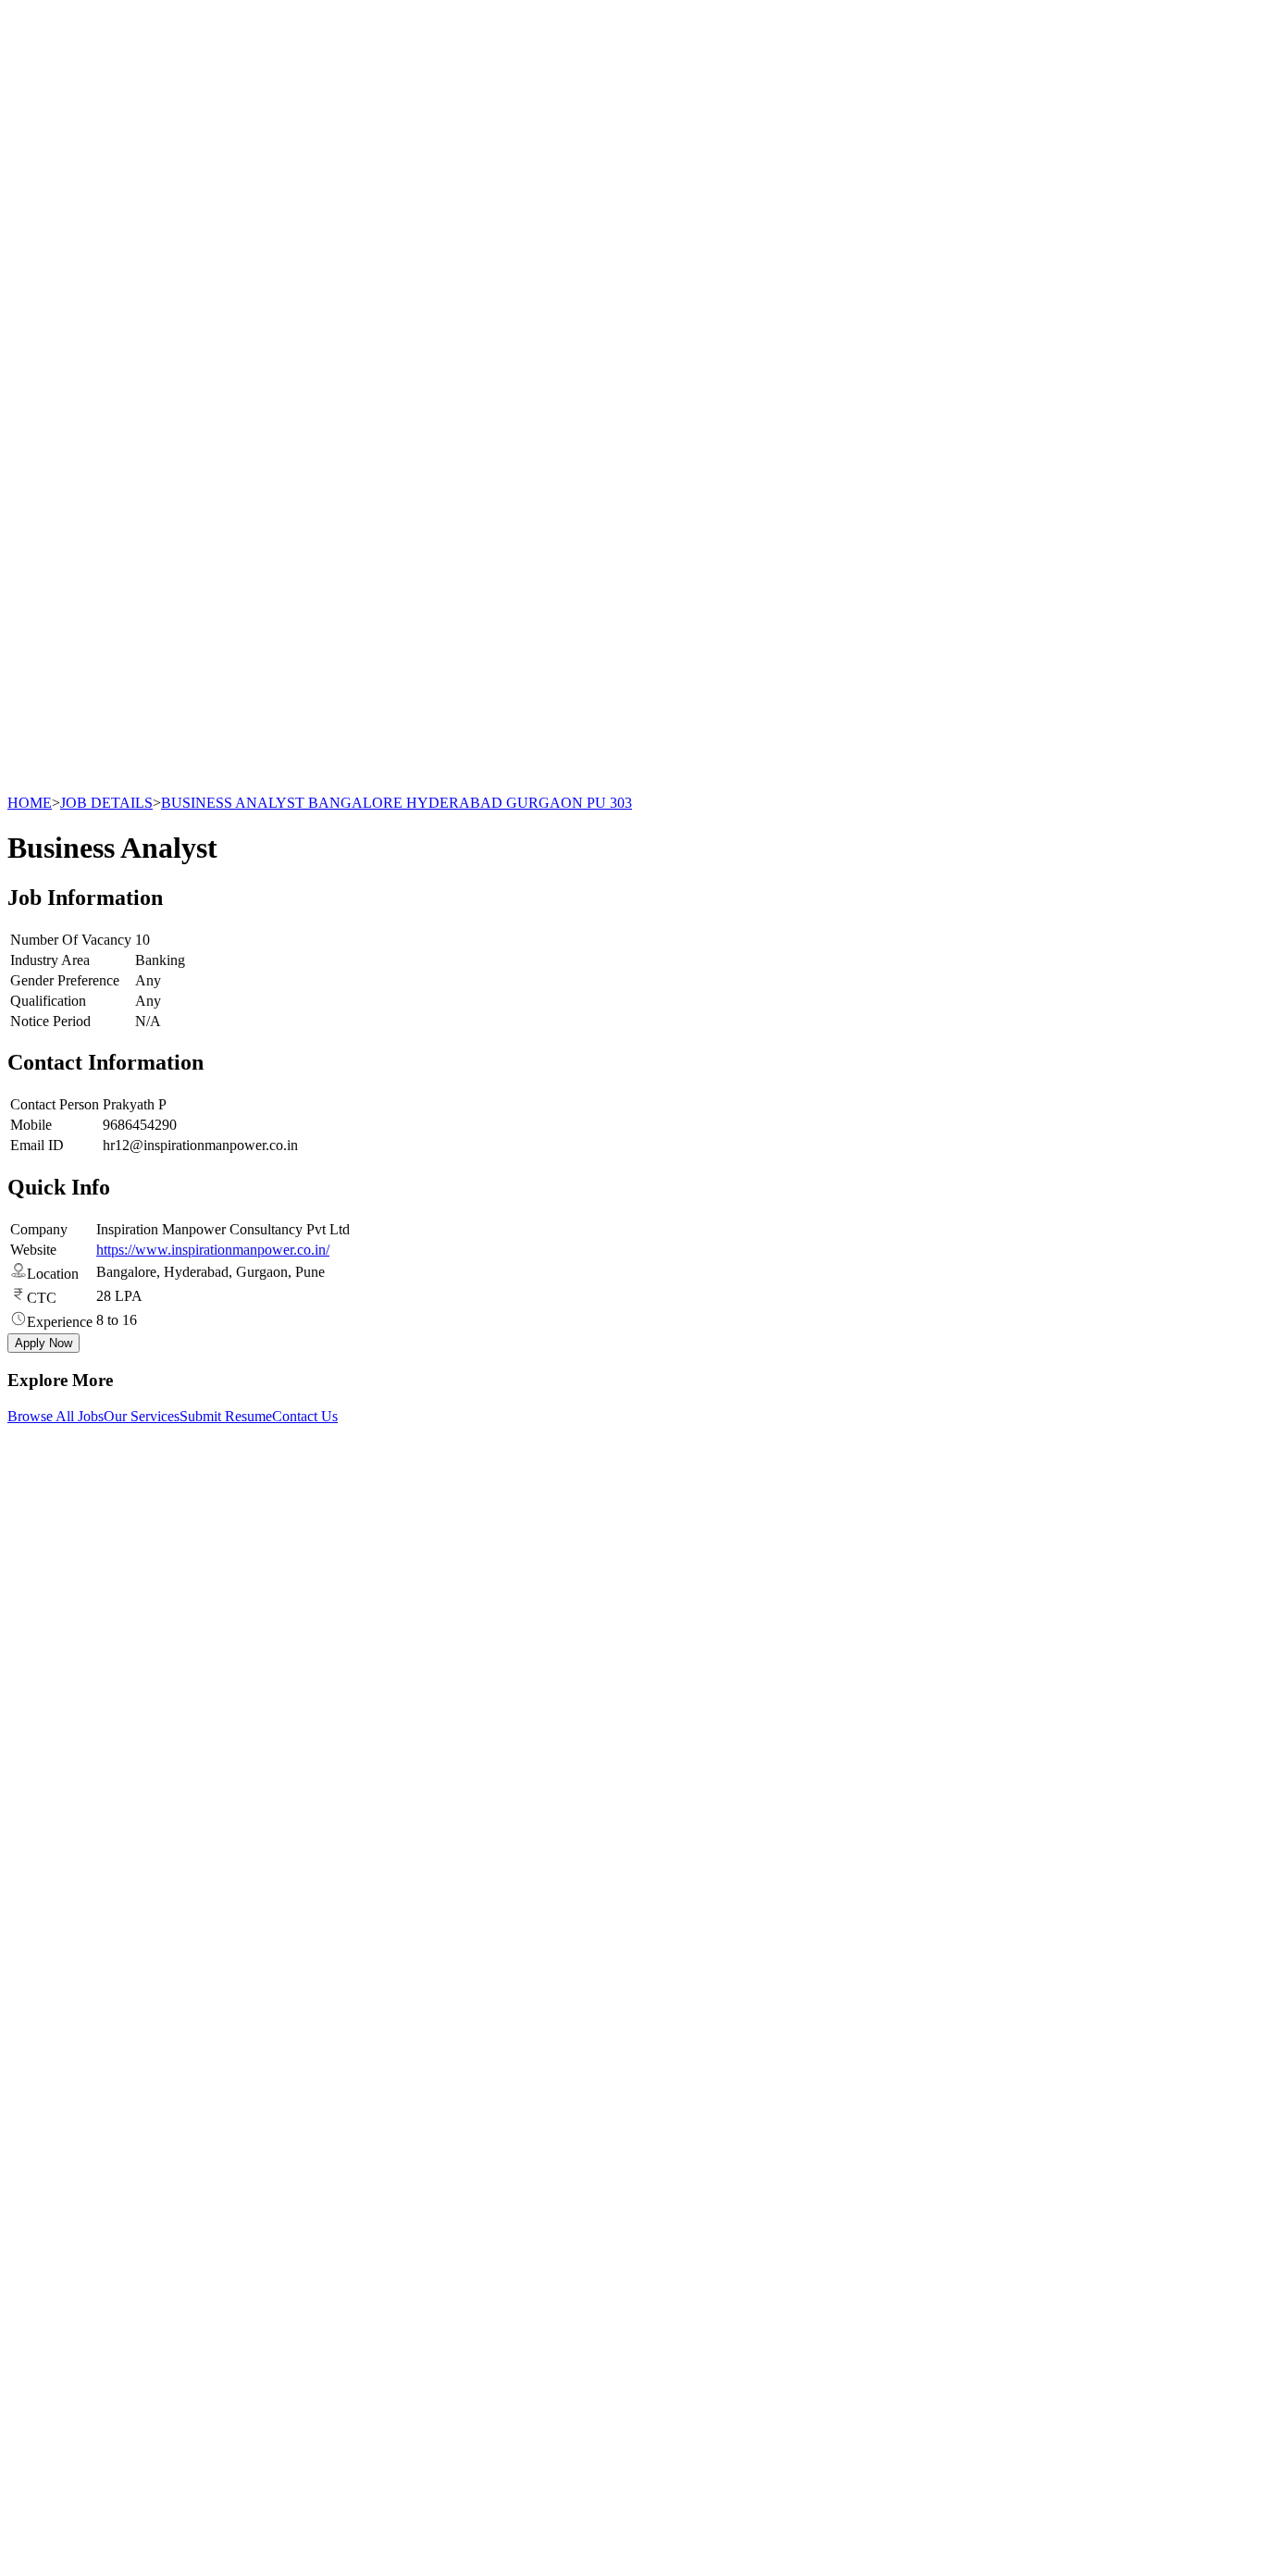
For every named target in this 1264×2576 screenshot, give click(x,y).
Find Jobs (73, 2052)
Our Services (142, 1416)
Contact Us (305, 1416)
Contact (67, 2085)
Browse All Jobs (56, 1416)
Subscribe (213, 2378)
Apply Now (43, 1343)
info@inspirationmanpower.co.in (125, 1585)
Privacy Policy (87, 2156)
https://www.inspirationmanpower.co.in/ (213, 1250)
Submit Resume (226, 1416)
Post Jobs (72, 2035)
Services (69, 2019)
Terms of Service (94, 2173)
